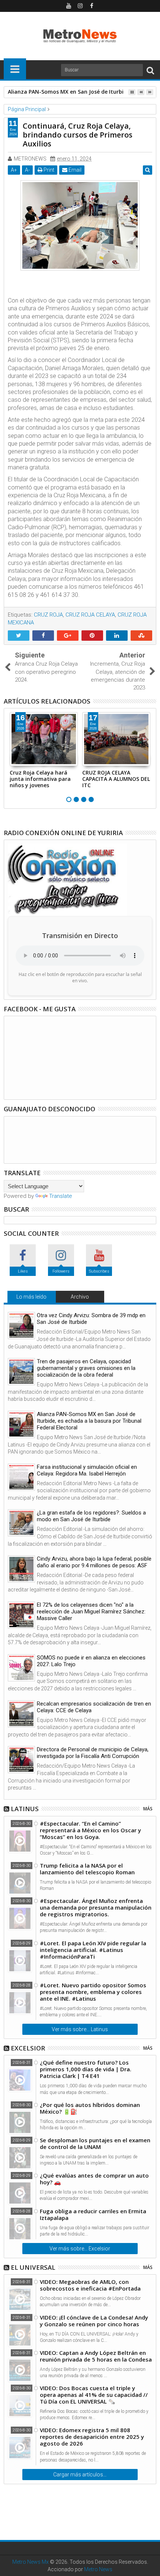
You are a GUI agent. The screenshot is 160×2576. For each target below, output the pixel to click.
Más (148, 1809)
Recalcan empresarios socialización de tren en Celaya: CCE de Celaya (94, 1707)
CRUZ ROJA (48, 615)
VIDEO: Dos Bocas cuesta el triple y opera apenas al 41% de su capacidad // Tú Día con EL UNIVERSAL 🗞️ (94, 2395)
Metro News (98, 2569)
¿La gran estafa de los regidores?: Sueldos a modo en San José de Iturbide (91, 1516)
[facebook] (92, 6)
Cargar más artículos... (80, 2475)
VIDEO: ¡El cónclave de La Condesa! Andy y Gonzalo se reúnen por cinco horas (94, 2321)
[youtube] (68, 6)
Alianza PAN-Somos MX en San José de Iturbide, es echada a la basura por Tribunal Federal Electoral (89, 1421)
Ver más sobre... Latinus (80, 2029)
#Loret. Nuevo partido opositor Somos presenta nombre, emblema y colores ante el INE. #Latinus (93, 1992)
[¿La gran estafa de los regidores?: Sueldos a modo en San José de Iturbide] (21, 1523)
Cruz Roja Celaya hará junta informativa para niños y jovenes (40, 779)
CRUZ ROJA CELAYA (90, 615)
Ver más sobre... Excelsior (80, 2249)
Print (48, 170)
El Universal (33, 2267)
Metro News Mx (31, 2562)
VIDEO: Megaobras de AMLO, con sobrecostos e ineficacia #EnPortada (90, 2285)
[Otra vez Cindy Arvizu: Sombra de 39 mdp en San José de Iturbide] (21, 1326)
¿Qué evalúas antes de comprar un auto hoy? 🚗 (94, 2179)
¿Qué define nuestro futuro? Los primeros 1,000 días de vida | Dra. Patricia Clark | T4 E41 (86, 2069)
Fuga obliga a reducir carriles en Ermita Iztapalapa (93, 2214)
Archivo (80, 1297)
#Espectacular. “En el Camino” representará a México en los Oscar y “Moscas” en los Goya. (90, 1830)
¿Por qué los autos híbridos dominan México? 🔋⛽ (90, 2108)
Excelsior (28, 2048)
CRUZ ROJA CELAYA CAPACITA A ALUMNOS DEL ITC (116, 779)
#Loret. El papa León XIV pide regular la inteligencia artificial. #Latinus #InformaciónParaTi (93, 1950)
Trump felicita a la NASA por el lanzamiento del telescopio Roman (87, 1869)
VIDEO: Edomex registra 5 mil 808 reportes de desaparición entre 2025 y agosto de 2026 (92, 2437)
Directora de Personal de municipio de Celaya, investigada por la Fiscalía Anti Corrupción (93, 1753)
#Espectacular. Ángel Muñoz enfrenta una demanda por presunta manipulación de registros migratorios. (96, 1907)
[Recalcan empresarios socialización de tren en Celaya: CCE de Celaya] (21, 1714)
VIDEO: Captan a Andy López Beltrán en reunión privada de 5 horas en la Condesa (96, 2356)
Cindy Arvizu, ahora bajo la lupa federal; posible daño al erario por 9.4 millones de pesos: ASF (94, 1562)
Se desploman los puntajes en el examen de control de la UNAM (95, 2143)
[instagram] (80, 6)
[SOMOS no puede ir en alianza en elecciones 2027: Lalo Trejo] (21, 1668)
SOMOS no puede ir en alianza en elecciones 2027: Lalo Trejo (91, 1661)
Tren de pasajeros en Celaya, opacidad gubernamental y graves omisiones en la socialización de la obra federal (86, 1368)
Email (74, 170)
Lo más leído (31, 1297)
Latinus (25, 1809)
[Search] (150, 70)
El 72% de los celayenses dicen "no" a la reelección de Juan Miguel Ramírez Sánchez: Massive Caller (91, 1612)
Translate (61, 1196)
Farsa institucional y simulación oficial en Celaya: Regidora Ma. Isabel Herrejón (87, 1470)
